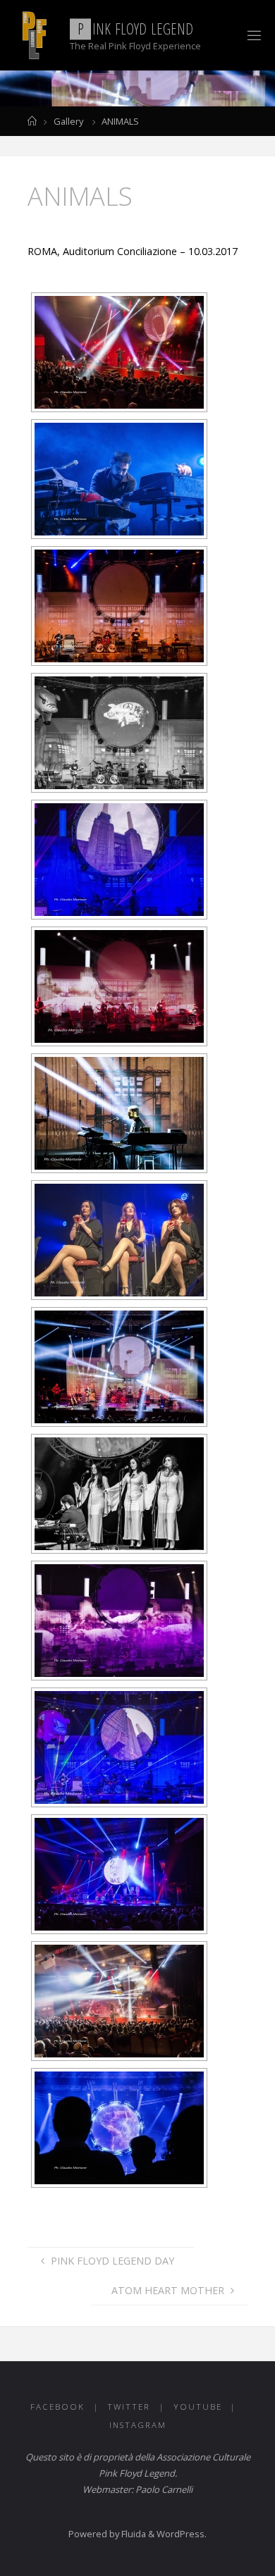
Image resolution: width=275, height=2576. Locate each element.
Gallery (68, 121)
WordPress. (182, 2534)
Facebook (57, 2407)
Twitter (129, 2407)
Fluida (133, 2534)
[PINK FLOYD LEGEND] (33, 35)
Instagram (138, 2425)
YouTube (198, 2407)
